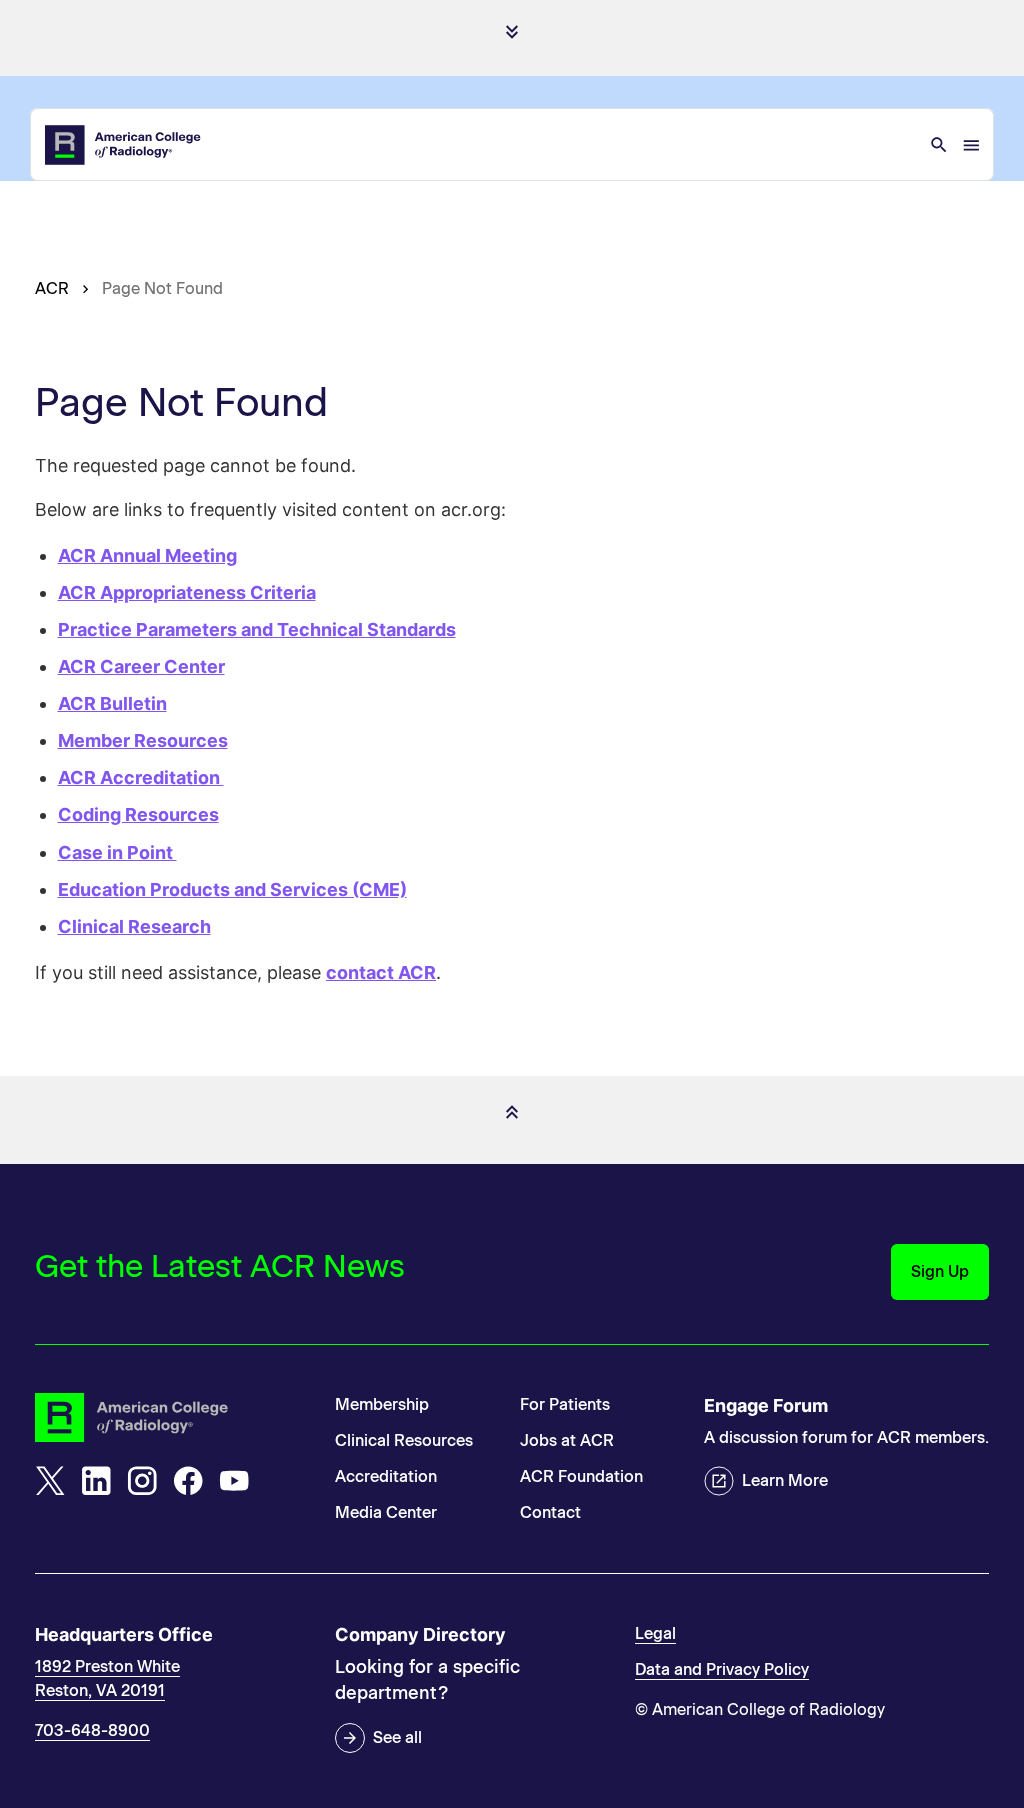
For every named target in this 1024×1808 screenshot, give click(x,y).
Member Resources (143, 740)
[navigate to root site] (170, 1417)
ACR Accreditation (141, 777)
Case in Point (117, 852)
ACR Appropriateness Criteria (187, 592)
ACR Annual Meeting (147, 555)
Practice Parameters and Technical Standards (257, 629)
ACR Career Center (141, 666)
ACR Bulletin (112, 703)
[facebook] (188, 1481)
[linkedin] (96, 1481)
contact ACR (381, 972)
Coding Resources (138, 814)
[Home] (124, 145)
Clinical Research (134, 926)
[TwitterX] (50, 1481)
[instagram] (142, 1481)
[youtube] (234, 1481)
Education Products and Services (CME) (232, 889)
